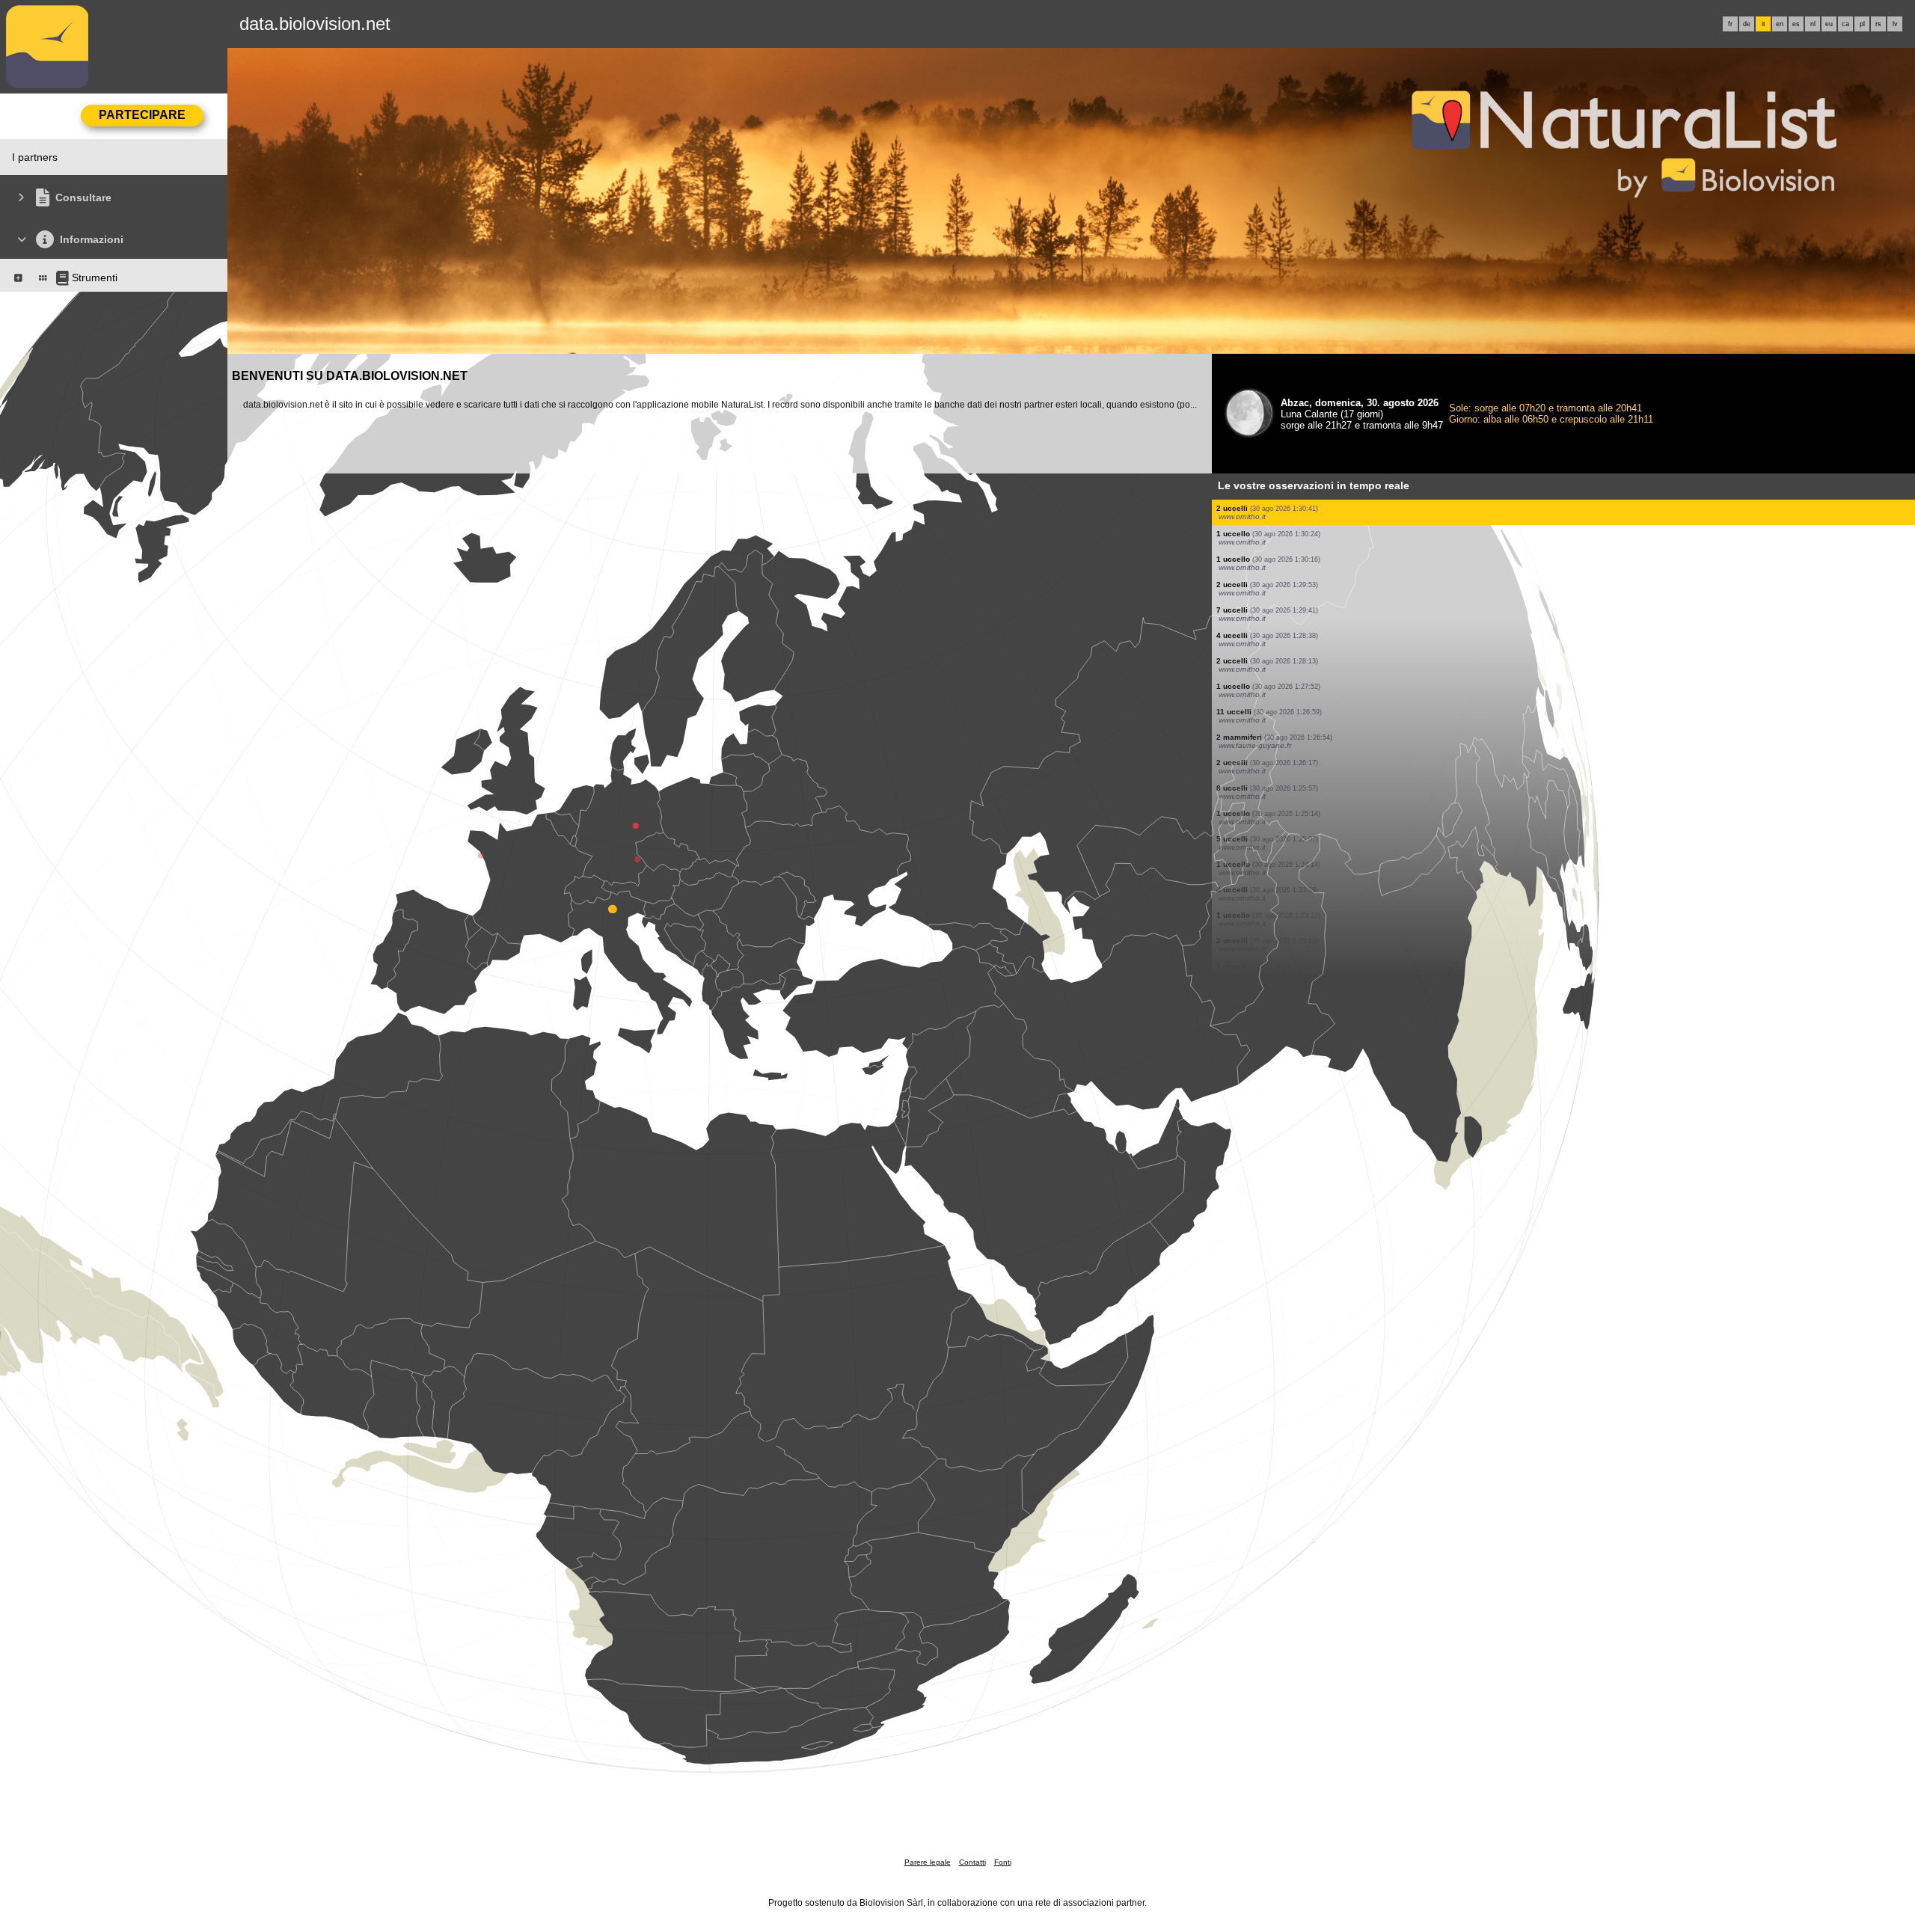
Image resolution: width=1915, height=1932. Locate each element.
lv (1895, 24)
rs (1878, 24)
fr (1730, 24)
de (1747, 24)
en (1780, 24)
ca (1845, 24)
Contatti (972, 1862)
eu (1829, 24)
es (1796, 24)
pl (1862, 24)
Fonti (1003, 1862)
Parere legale (928, 1862)
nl (1813, 24)
